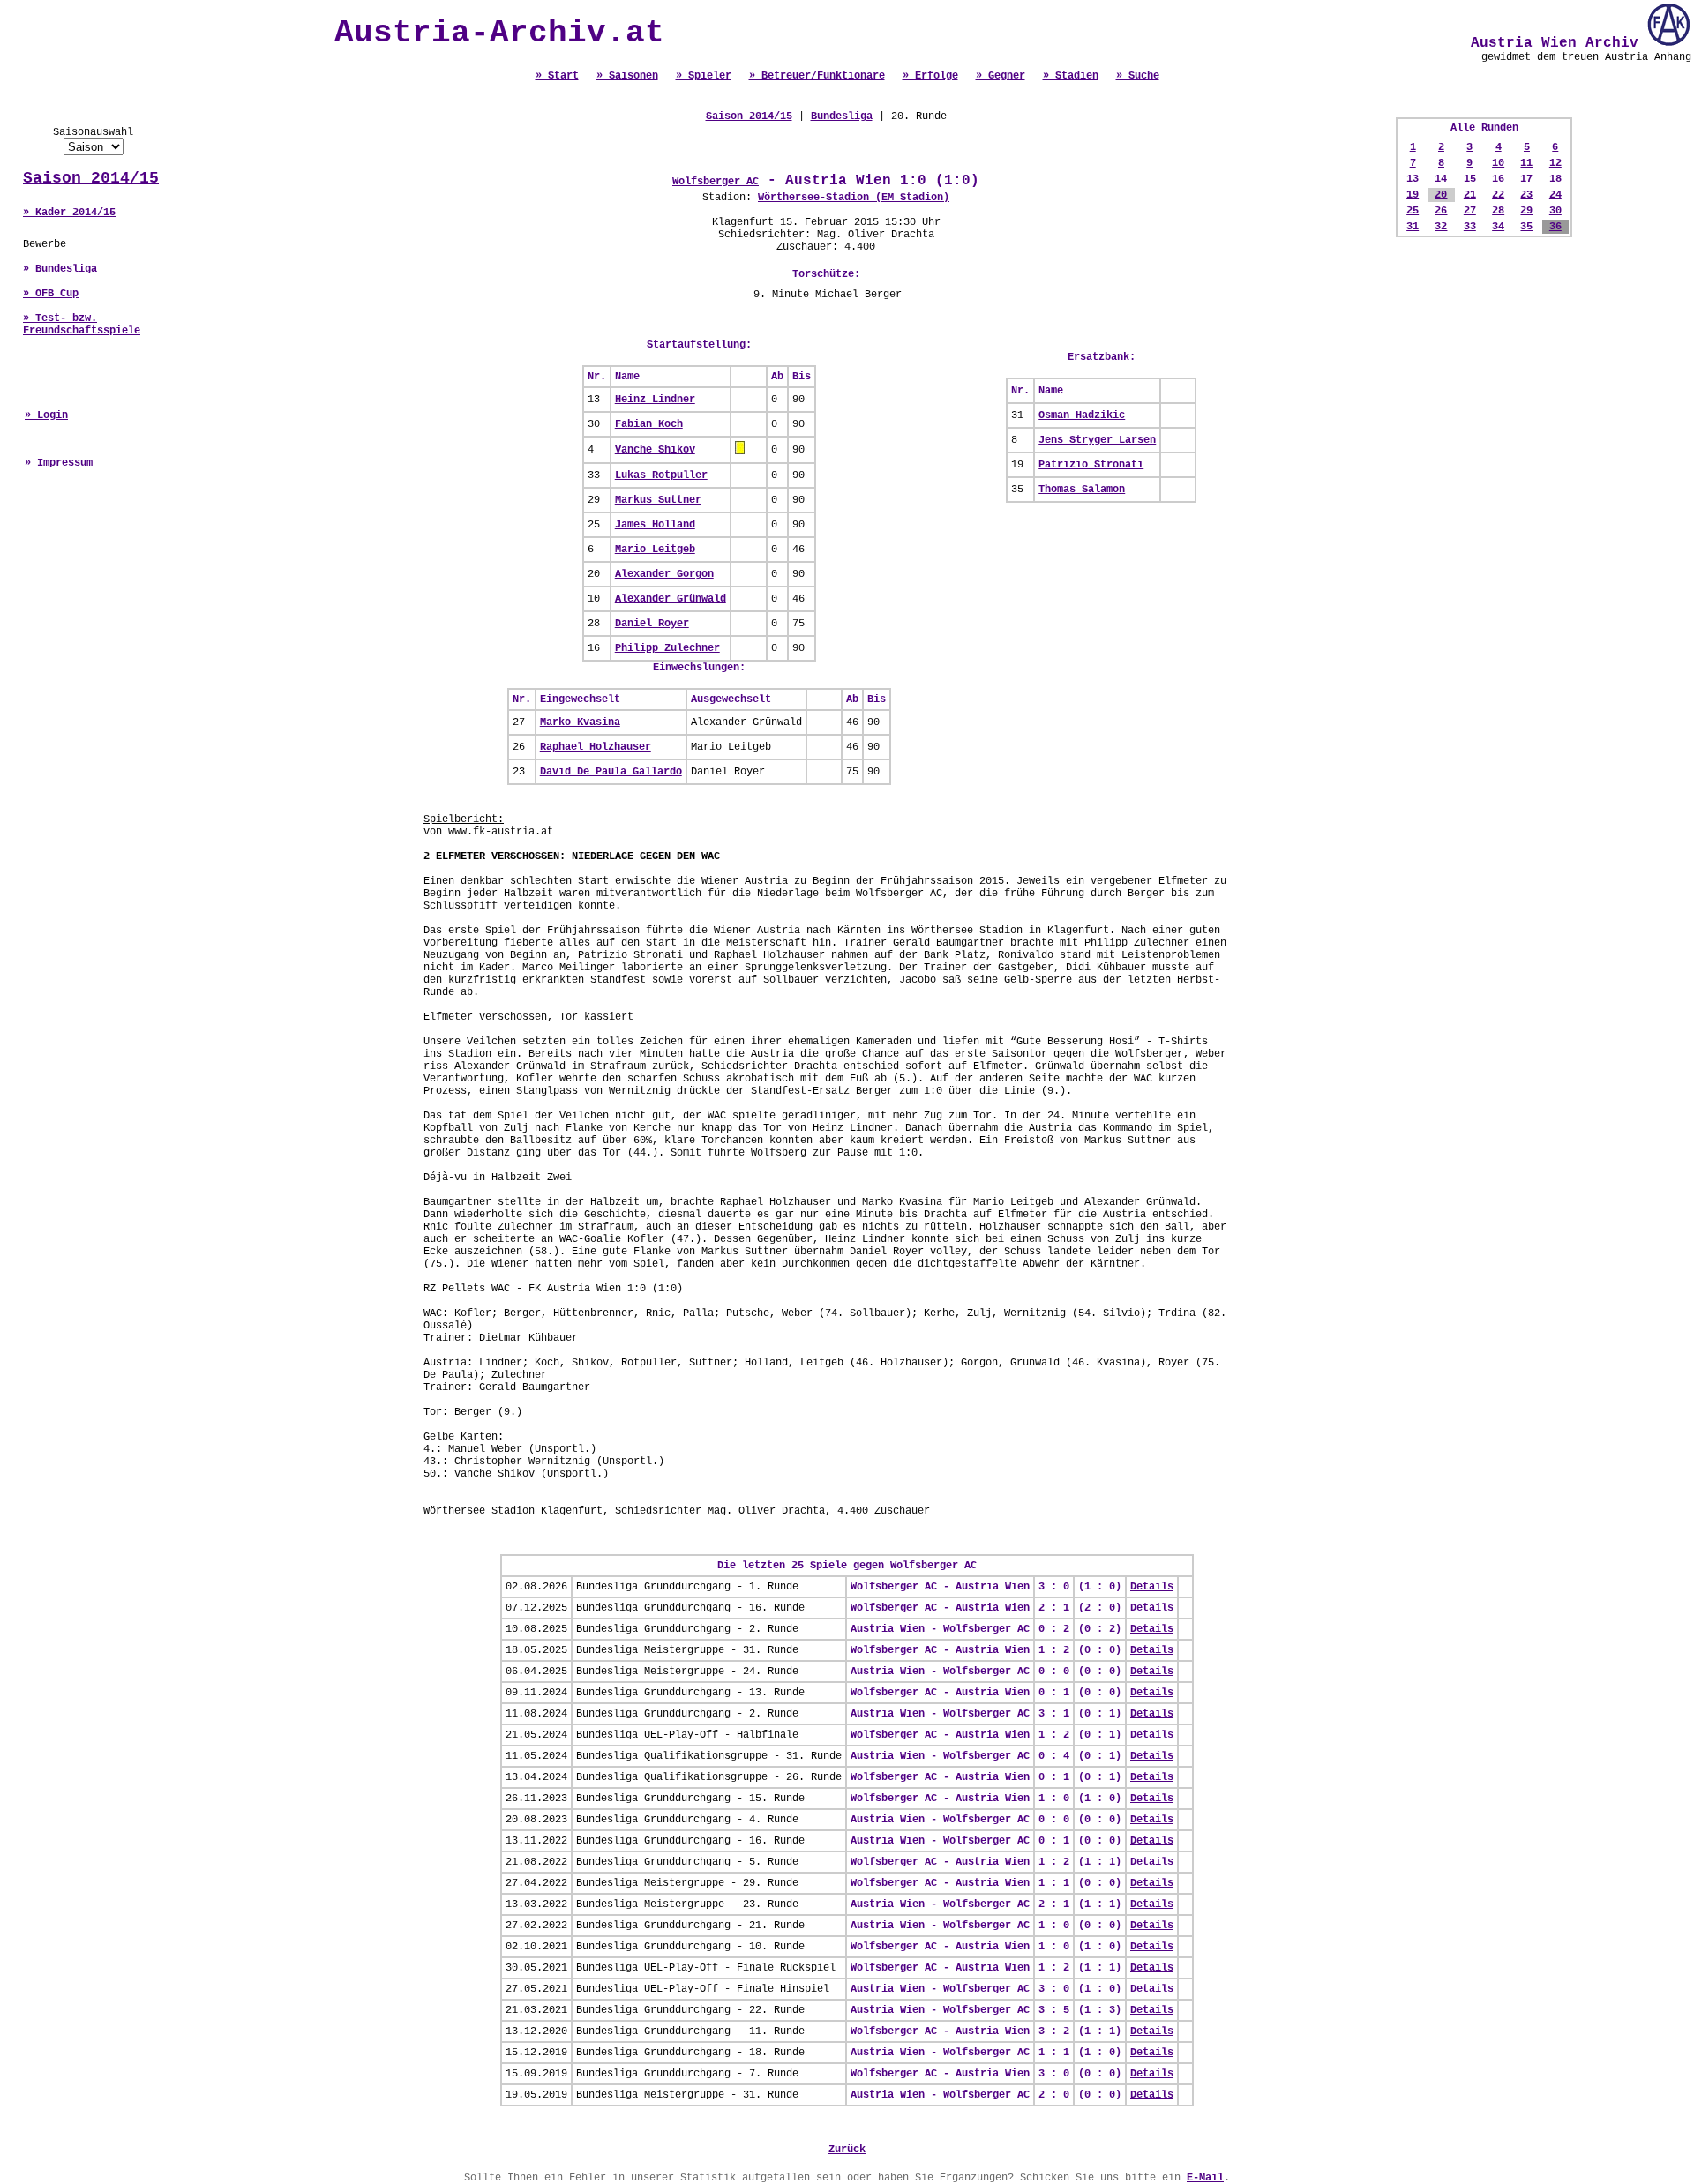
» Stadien (1071, 76)
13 (1413, 179)
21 (1470, 195)
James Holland (655, 525)
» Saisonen (627, 76)
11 (1526, 163)
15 (1470, 179)
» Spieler (704, 76)
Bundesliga (842, 116)
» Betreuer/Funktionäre (817, 76)
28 (1498, 211)
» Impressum (59, 463)
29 (1526, 211)
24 (1555, 195)
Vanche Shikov (655, 450)
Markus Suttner (658, 500)
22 (1498, 195)
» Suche (1138, 76)
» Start (557, 76)
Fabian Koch (649, 424)
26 (1441, 211)
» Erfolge (930, 76)
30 (1555, 211)
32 (1441, 227)
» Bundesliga (60, 269)
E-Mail (1205, 2178)
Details (1152, 1587)
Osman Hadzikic (1082, 415)
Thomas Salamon (1082, 490)
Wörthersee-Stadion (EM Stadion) (854, 198)
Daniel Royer (652, 624)
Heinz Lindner (655, 400)
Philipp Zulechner (667, 648)
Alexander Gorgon (664, 574)
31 (1413, 227)
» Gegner (1001, 76)
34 (1498, 227)
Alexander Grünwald (671, 599)
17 (1526, 179)
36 (1555, 227)
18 (1555, 179)
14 (1441, 179)
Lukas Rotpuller (661, 475)
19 (1413, 195)
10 (1498, 163)
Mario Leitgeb (655, 550)
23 (1526, 195)
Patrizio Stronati (1091, 465)
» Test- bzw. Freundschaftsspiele (82, 325)
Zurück (847, 2150)
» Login (46, 415)
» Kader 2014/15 (69, 213)
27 (1470, 211)
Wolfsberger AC (716, 182)
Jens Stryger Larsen (1097, 440)
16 (1498, 179)
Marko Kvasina (580, 722)
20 (1441, 195)
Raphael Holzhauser (596, 747)
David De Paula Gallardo (611, 772)
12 (1555, 163)
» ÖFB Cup (51, 294)
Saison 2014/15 (91, 178)
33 (1470, 227)
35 (1526, 227)
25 (1413, 211)
